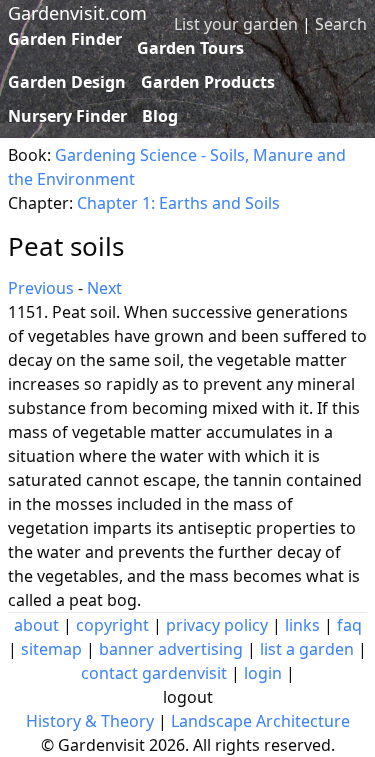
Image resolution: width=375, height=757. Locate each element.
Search (341, 24)
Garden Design (67, 82)
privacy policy (217, 625)
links (302, 625)
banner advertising (171, 649)
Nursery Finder (67, 116)
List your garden (236, 24)
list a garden (307, 649)
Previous (41, 288)
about (36, 625)
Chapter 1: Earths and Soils (178, 203)
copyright (112, 625)
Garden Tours (190, 48)
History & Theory (90, 721)
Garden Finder (65, 39)
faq (349, 625)
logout (188, 697)
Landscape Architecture (260, 721)
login (263, 673)
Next (104, 288)
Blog (160, 116)
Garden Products (208, 82)
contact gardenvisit (154, 673)
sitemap (51, 649)
